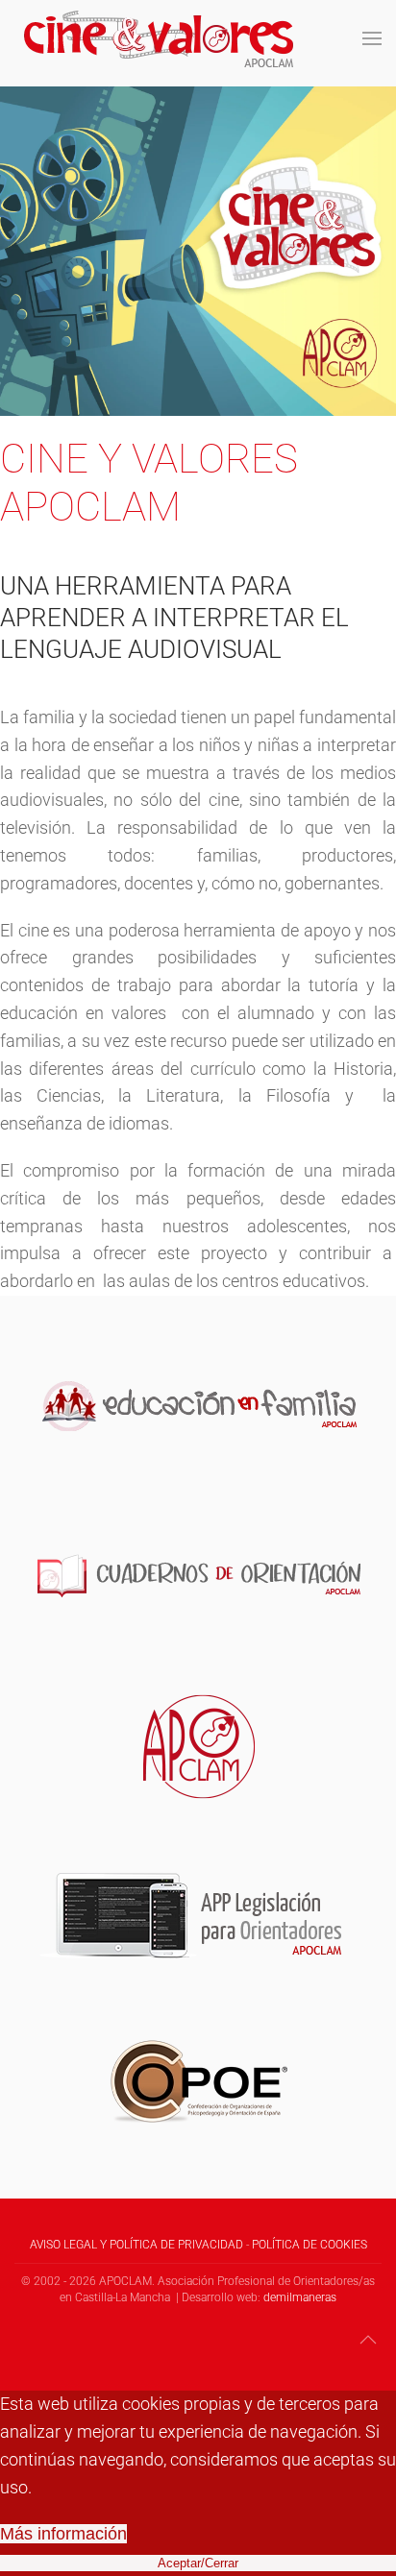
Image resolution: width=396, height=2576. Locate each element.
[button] (372, 38)
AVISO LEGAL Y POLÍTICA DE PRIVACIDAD (136, 2245)
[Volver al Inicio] (159, 38)
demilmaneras (300, 2297)
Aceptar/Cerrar (198, 2563)
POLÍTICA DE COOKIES (309, 2245)
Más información (63, 2534)
